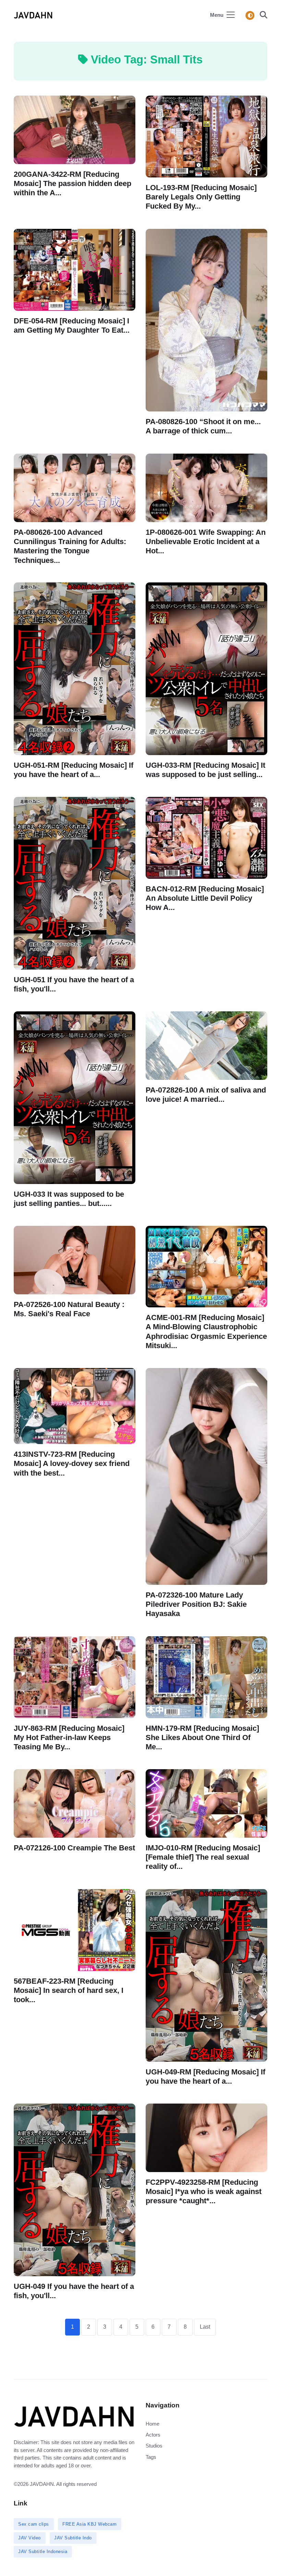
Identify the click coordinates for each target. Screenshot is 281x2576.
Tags (151, 2457)
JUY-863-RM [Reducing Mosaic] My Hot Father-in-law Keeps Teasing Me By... (69, 1737)
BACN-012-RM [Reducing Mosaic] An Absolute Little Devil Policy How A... (205, 898)
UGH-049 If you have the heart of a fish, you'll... (74, 2291)
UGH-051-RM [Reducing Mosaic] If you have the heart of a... (74, 770)
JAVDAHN (42, 2484)
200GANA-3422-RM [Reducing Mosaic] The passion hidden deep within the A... (72, 183)
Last (205, 2327)
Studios (154, 2446)
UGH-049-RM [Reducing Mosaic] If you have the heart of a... (205, 2076)
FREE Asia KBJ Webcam (89, 2524)
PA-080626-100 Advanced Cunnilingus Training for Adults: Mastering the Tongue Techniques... (70, 546)
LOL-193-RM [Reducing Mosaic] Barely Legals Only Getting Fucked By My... (201, 197)
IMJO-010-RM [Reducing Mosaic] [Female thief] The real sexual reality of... (203, 1857)
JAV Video (29, 2538)
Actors (153, 2435)
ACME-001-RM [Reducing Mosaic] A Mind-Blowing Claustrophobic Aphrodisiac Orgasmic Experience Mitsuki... (206, 1332)
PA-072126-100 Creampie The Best (74, 1848)
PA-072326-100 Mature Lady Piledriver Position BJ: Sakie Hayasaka (196, 1604)
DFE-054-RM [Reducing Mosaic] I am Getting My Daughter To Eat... (72, 325)
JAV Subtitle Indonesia (43, 2552)
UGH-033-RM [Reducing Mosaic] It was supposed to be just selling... (205, 770)
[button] (261, 16)
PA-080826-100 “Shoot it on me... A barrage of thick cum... (203, 426)
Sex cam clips (34, 2524)
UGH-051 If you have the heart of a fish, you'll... (74, 984)
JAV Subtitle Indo (73, 2538)
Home (152, 2424)
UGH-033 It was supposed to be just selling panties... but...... (69, 1199)
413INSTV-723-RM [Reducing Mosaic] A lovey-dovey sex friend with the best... (72, 1463)
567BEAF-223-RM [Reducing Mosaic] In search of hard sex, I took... (69, 1990)
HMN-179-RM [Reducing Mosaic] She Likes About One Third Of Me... (202, 1737)
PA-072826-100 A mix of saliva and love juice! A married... (206, 1095)
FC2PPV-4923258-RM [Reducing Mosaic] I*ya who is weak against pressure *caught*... (204, 2191)
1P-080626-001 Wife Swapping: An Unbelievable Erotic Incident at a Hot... (206, 541)
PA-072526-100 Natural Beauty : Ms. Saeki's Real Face (69, 1309)
